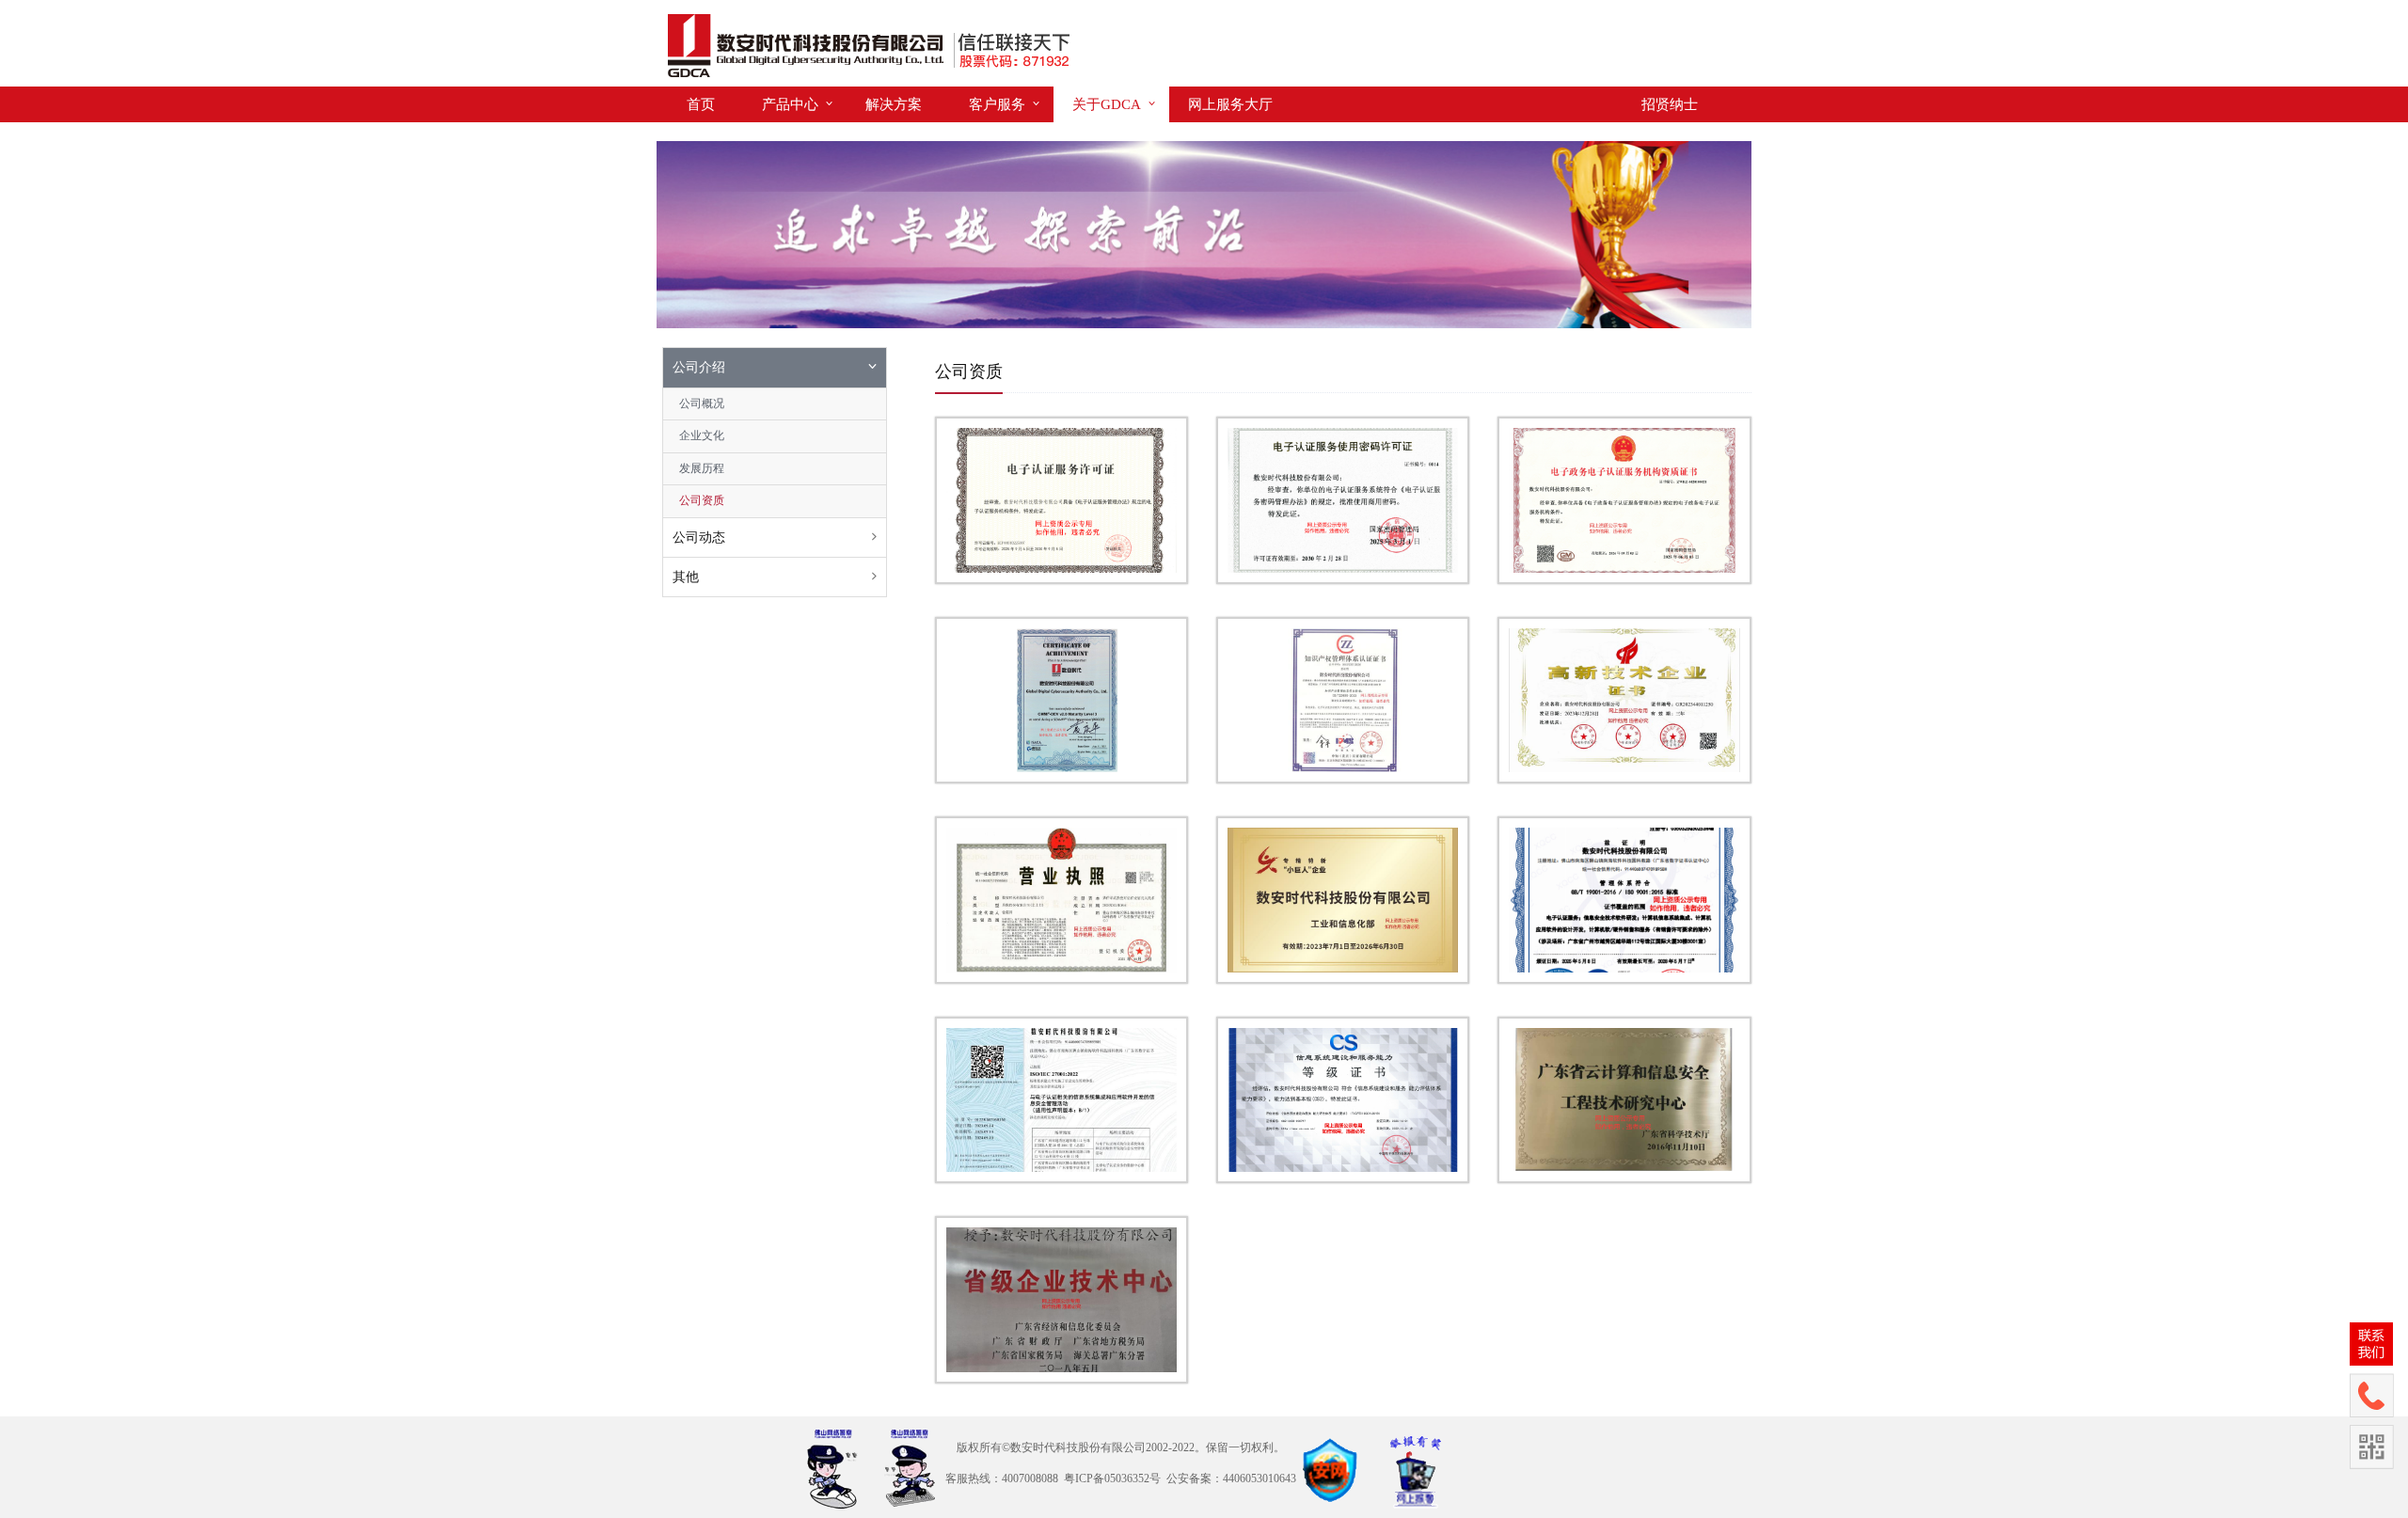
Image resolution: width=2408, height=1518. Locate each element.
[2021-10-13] (1343, 700)
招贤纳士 (1670, 104)
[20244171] (1624, 700)
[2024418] (1061, 900)
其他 (686, 577)
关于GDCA (1107, 104)
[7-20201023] (1343, 1100)
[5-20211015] (1061, 1100)
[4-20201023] (1624, 900)
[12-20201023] (1624, 500)
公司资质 (702, 500)
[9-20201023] (1624, 1100)
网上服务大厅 (1230, 104)
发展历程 (702, 468)
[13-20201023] (1061, 700)
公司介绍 (699, 367)
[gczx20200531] (1061, 1299)
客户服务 (997, 104)
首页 (701, 104)
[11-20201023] (1343, 500)
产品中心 (790, 104)
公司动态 (699, 538)
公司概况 (702, 403)
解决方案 (894, 104)
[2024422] (1343, 900)
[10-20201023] (1061, 500)
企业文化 (702, 435)
